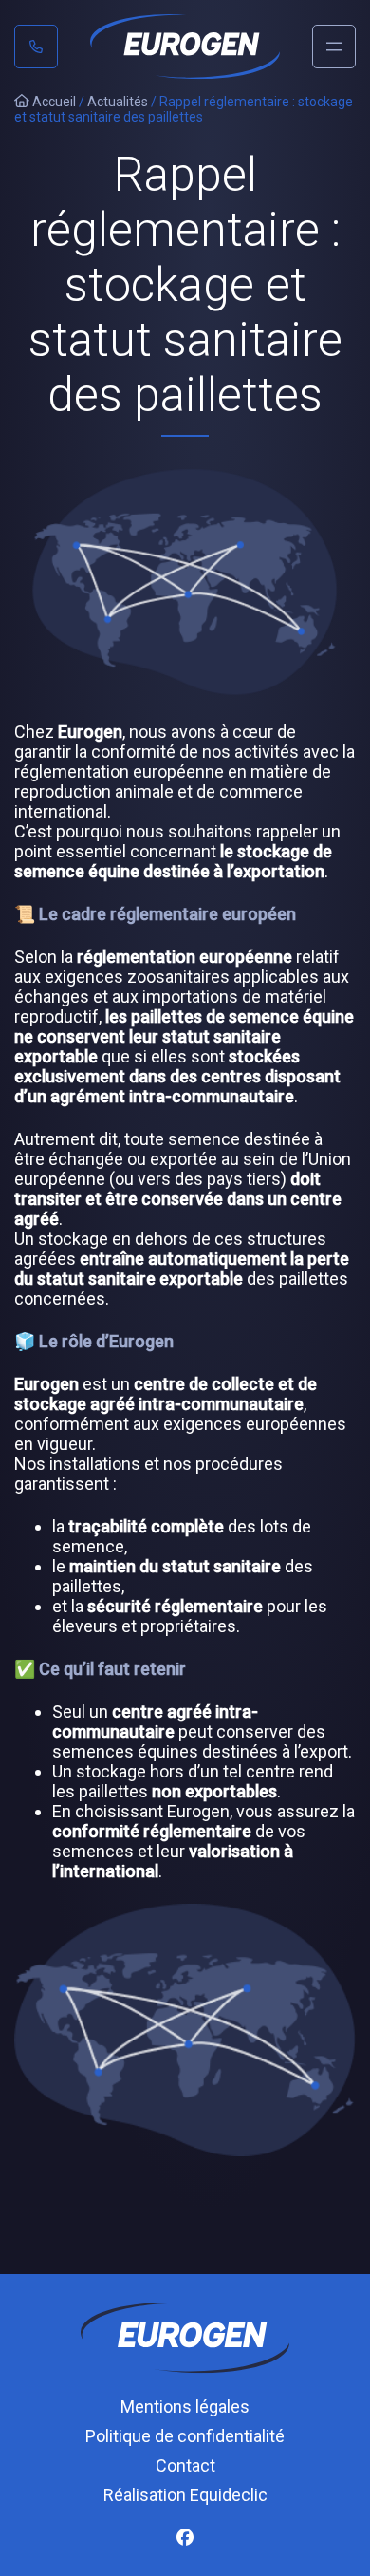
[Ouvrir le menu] (334, 47)
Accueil (53, 102)
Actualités (118, 102)
